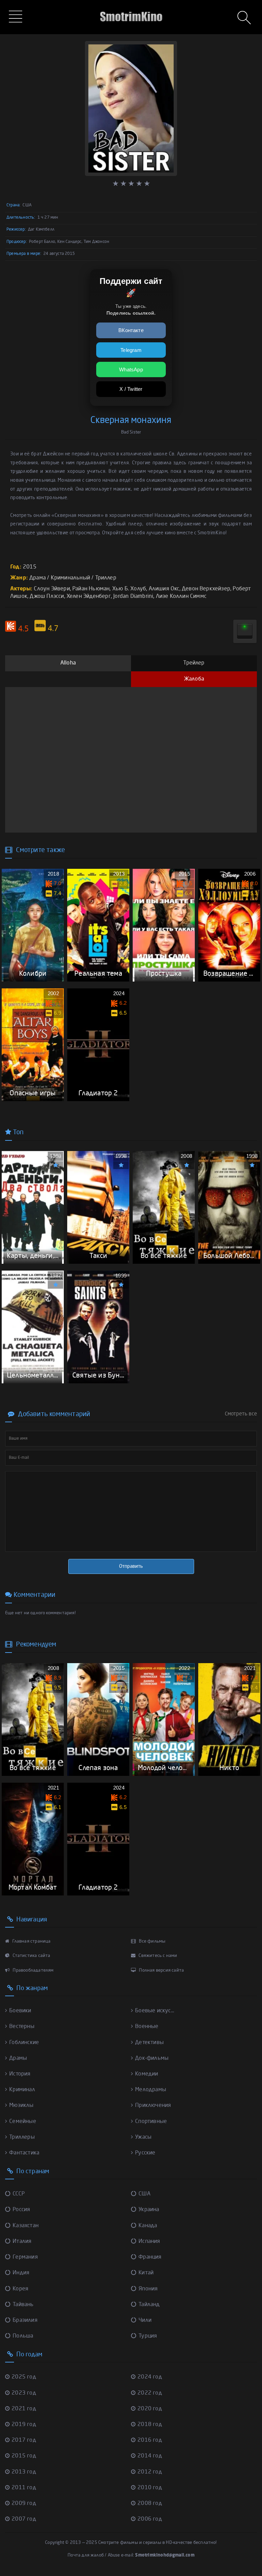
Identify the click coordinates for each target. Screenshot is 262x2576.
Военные (147, 2027)
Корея (20, 2289)
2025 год (24, 2377)
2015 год (24, 2456)
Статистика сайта (31, 1956)
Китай (146, 2273)
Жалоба (194, 679)
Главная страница (31, 1941)
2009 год (24, 2504)
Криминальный (70, 578)
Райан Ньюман (91, 589)
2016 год (150, 2440)
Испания (149, 2242)
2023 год (24, 2393)
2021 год (24, 2409)
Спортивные (151, 2122)
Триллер (106, 578)
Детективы (149, 2043)
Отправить (131, 1566)
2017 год (24, 2440)
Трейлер (194, 663)
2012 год (150, 2472)
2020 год (150, 2409)
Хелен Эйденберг (89, 597)
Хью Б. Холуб (129, 589)
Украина (149, 2210)
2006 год (150, 2519)
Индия (21, 2273)
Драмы (18, 2058)
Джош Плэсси (47, 597)
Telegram (131, 350)
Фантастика (24, 2153)
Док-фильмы (152, 2058)
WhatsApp (131, 369)
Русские (145, 2153)
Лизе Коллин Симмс (181, 597)
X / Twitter (131, 389)
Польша (23, 2336)
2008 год (150, 2504)
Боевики (20, 2011)
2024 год (150, 2377)
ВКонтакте (131, 330)
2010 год (150, 2488)
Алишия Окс (164, 589)
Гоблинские (24, 2043)
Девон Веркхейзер (206, 589)
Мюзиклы (21, 2106)
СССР (19, 2194)
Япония (148, 2289)
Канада (148, 2226)
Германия (25, 2257)
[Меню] (17, 17)
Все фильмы (152, 1941)
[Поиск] (245, 18)
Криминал (22, 2090)
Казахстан (26, 2226)
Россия (21, 2210)
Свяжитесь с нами (157, 1956)
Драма (38, 578)
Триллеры (22, 2137)
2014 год (150, 2456)
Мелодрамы (151, 2090)
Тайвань (23, 2305)
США (144, 2194)
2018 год (150, 2425)
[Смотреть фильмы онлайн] (131, 7)
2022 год (150, 2393)
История (20, 2074)
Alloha (68, 663)
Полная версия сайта (161, 1970)
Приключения (153, 2106)
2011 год (24, 2488)
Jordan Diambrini (133, 597)
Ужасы (143, 2137)
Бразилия (25, 2320)
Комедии (147, 2074)
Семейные (23, 2122)
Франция (150, 2257)
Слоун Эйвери (52, 589)
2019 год (24, 2425)
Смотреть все (241, 1414)
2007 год (24, 2519)
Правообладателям (33, 1970)
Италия (22, 2242)
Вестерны (22, 2027)
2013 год (24, 2472)
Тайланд (149, 2305)
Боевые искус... (155, 2011)
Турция (148, 2336)
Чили (145, 2320)
